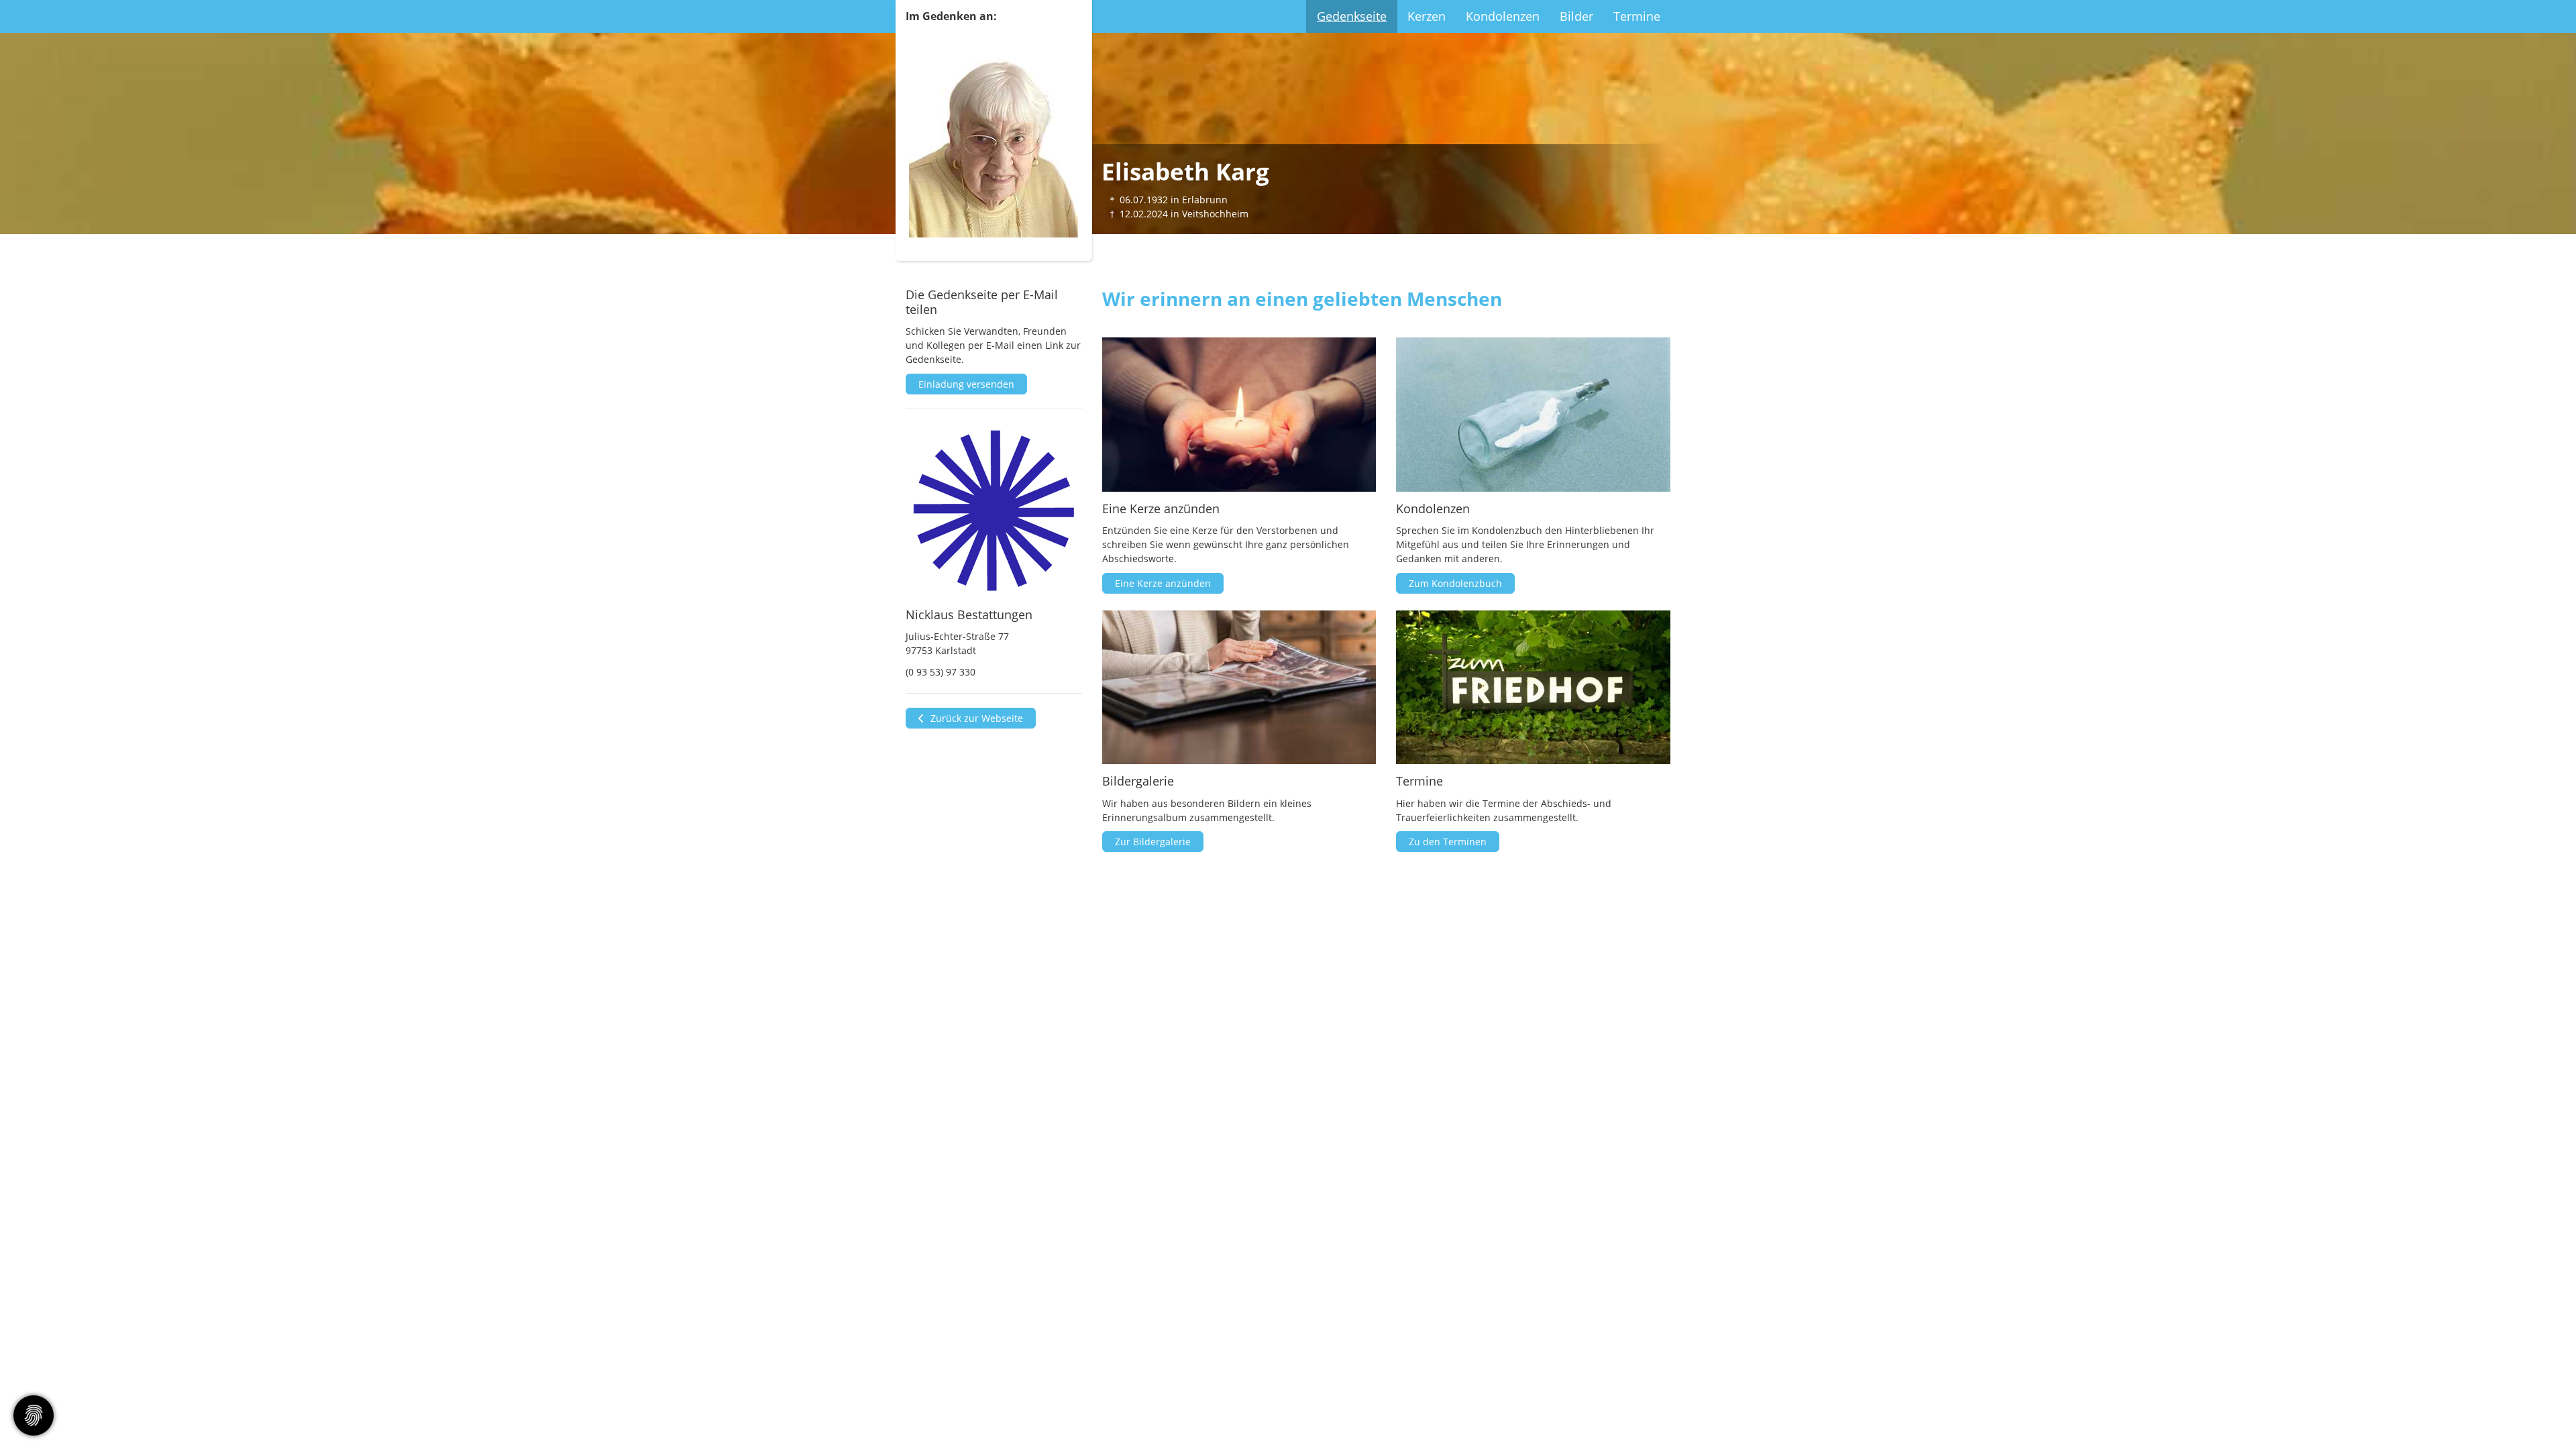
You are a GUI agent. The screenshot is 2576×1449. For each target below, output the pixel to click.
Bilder (1576, 16)
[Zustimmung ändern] (34, 1415)
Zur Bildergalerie (1153, 842)
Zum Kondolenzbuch (1455, 583)
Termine (1637, 16)
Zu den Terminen (1448, 842)
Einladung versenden (966, 384)
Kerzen (1427, 16)
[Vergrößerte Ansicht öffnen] (994, 511)
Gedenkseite (1352, 16)
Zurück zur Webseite (975, 718)
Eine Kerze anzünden (1163, 583)
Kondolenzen (1503, 16)
